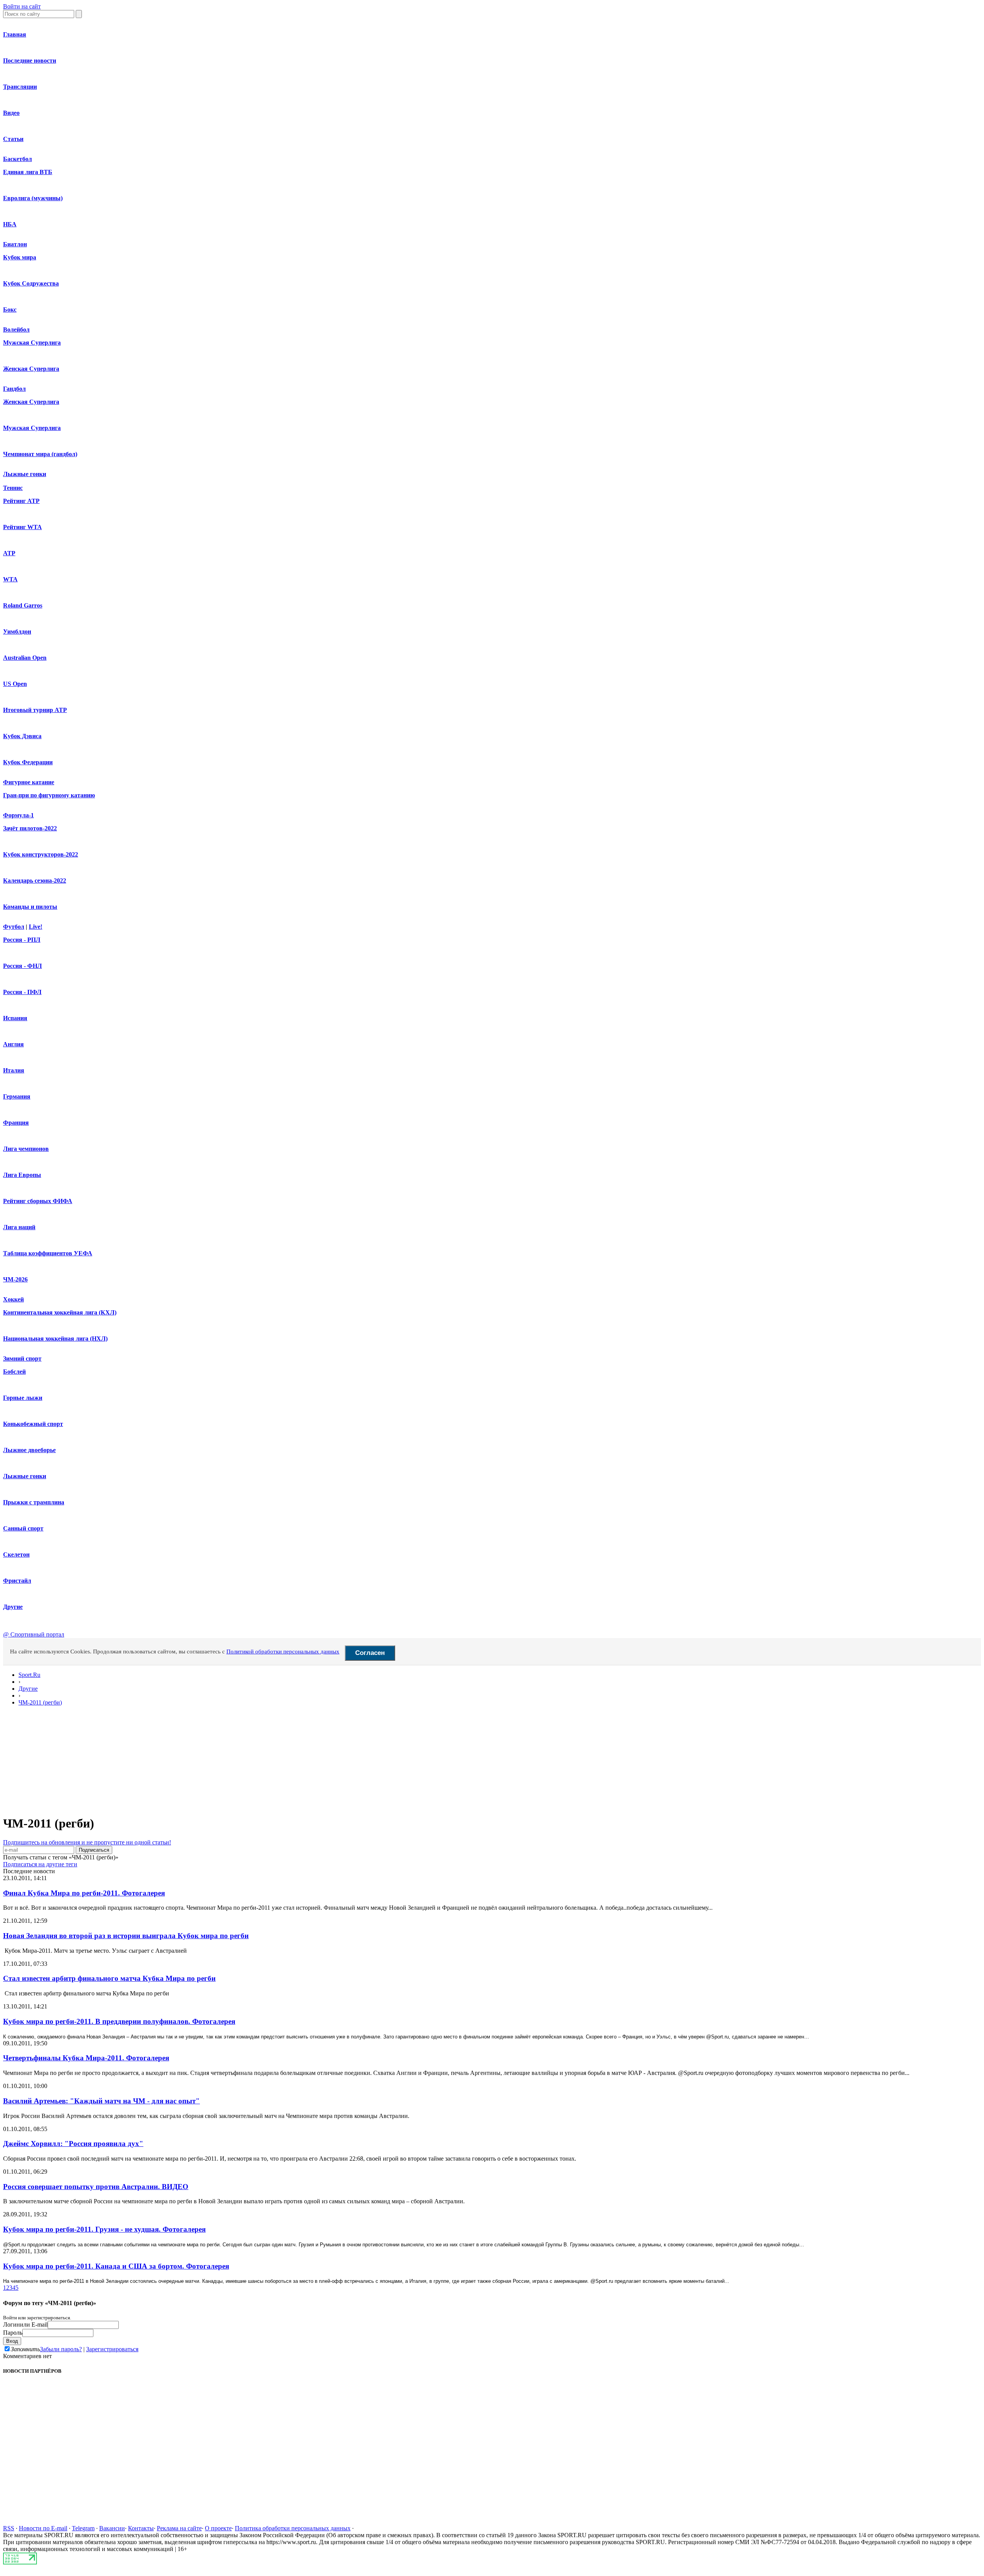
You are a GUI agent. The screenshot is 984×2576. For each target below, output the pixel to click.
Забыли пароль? (61, 2349)
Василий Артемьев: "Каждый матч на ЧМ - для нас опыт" (101, 2101)
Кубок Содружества (31, 283)
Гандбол (14, 389)
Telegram (83, 2528)
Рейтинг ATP (21, 501)
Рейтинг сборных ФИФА (38, 1201)
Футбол (14, 927)
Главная (15, 34)
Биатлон (15, 244)
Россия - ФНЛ (22, 966)
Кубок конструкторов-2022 (41, 854)
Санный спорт (23, 1528)
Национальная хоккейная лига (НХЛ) (55, 1339)
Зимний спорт (22, 1359)
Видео (11, 113)
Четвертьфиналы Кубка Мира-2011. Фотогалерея (86, 2058)
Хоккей (13, 1299)
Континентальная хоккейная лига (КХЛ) (60, 1312)
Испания (15, 1018)
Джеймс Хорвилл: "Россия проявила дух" (73, 2144)
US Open (15, 684)
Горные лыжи (23, 1398)
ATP (9, 553)
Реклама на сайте (179, 2528)
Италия (14, 1070)
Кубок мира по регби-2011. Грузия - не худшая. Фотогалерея (104, 2229)
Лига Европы (22, 1175)
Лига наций (19, 1227)
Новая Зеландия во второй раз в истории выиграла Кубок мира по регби (126, 1936)
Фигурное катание (29, 782)
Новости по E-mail (43, 2528)
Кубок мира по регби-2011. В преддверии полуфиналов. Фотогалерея (119, 2021)
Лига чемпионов (26, 1149)
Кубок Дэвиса (22, 736)
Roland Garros (23, 605)
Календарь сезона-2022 (35, 881)
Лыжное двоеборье (29, 1450)
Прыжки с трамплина (34, 1502)
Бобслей (14, 1372)
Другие (13, 1607)
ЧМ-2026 (15, 1279)
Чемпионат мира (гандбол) (40, 454)
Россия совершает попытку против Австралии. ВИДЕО (96, 2187)
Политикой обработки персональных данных (283, 1651)
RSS (9, 2528)
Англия (13, 1044)
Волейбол (16, 329)
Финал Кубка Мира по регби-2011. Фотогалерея (84, 1893)
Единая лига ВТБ (28, 172)
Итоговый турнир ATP (35, 710)
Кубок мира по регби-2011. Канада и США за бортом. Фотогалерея (116, 2266)
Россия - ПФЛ (22, 992)
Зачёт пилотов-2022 (30, 828)
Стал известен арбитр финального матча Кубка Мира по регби (109, 1978)
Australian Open (25, 658)
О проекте (218, 2528)
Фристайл (17, 1581)
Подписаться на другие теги (40, 1864)
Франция (16, 1123)
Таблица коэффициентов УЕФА (48, 1253)
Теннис (13, 488)
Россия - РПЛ (22, 940)
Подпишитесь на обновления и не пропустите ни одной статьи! (87, 1842)
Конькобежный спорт (33, 1424)
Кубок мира (20, 257)
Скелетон (16, 1554)
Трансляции (20, 87)
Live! (36, 927)
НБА (10, 224)
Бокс (10, 310)
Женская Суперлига (31, 369)
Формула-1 (18, 815)
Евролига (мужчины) (33, 198)
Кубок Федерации (28, 762)
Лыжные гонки (25, 474)
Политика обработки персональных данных (293, 2528)
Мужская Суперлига (32, 343)
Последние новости (30, 61)
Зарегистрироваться (112, 2349)
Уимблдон (17, 632)
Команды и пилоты (30, 907)
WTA (10, 579)
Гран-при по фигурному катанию (49, 795)
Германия (17, 1096)
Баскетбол (17, 159)
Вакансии (112, 2528)
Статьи (13, 139)
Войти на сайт (22, 6)
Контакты (141, 2528)
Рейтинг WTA (22, 527)
